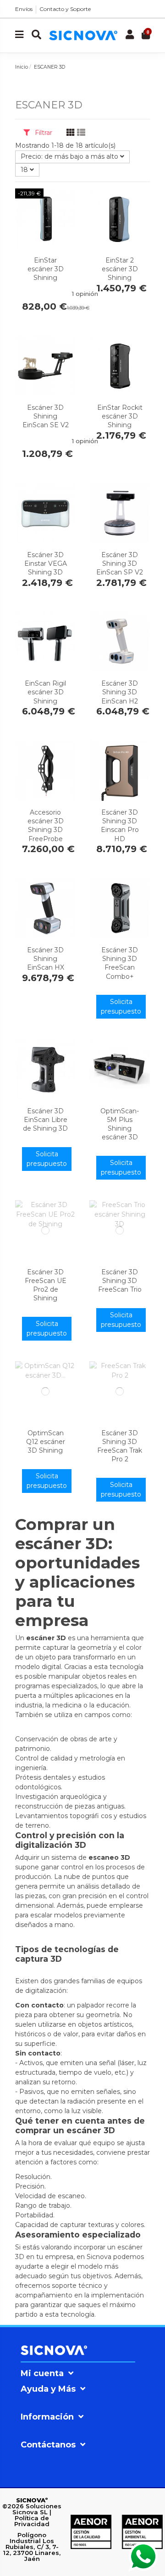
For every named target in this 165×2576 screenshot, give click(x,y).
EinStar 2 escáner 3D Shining (120, 269)
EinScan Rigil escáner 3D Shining (45, 692)
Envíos (24, 9)
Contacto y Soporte (65, 9)
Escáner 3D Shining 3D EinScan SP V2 (120, 563)
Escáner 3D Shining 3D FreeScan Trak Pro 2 (120, 1446)
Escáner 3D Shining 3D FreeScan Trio (120, 1281)
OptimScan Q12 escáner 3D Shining (46, 1442)
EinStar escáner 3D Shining (46, 269)
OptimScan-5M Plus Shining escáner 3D (120, 1124)
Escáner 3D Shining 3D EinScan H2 (120, 692)
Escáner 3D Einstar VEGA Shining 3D (46, 563)
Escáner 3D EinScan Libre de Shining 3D (45, 1120)
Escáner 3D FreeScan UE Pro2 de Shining (46, 1285)
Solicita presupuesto (121, 1006)
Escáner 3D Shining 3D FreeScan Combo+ (120, 963)
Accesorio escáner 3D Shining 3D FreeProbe (46, 826)
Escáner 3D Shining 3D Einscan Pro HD (120, 826)
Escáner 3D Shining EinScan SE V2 (46, 416)
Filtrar (43, 133)
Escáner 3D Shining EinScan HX (46, 959)
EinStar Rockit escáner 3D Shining (120, 416)
